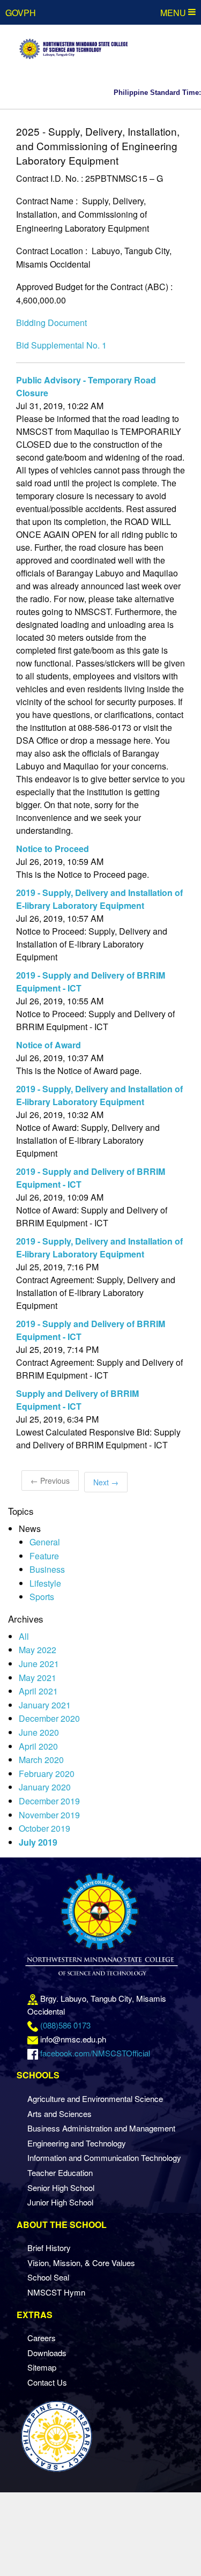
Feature (44, 1556)
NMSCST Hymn (56, 2292)
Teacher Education (60, 2172)
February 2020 (47, 1774)
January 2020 (45, 1787)
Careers (42, 2338)
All (24, 1636)
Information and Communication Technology (104, 2157)
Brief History (49, 2248)
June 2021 (39, 1664)
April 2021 (38, 1691)
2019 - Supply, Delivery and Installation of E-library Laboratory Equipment (99, 899)
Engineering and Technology (77, 2143)
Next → (106, 1482)
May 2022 (38, 1650)
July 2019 (38, 1842)
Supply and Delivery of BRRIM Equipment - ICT (77, 1400)
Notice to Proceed (53, 849)
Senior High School (61, 2188)
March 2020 (41, 1760)
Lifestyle (45, 1583)
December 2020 (49, 1718)
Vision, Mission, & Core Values (81, 2263)
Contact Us (47, 2382)
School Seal (48, 2277)
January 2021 (45, 1705)
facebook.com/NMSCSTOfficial (95, 2053)
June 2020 (39, 1732)
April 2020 (38, 1746)
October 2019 (44, 1828)
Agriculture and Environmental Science (95, 2098)
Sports (42, 1597)
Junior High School (60, 2202)
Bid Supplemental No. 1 (61, 345)
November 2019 (49, 1815)
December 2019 (49, 1801)
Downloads (47, 2353)
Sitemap (42, 2367)
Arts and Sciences (59, 2114)
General (45, 1542)
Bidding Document (51, 323)
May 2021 (38, 1678)
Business (47, 1569)
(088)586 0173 (65, 2025)
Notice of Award (49, 1045)
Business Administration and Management (101, 2128)
